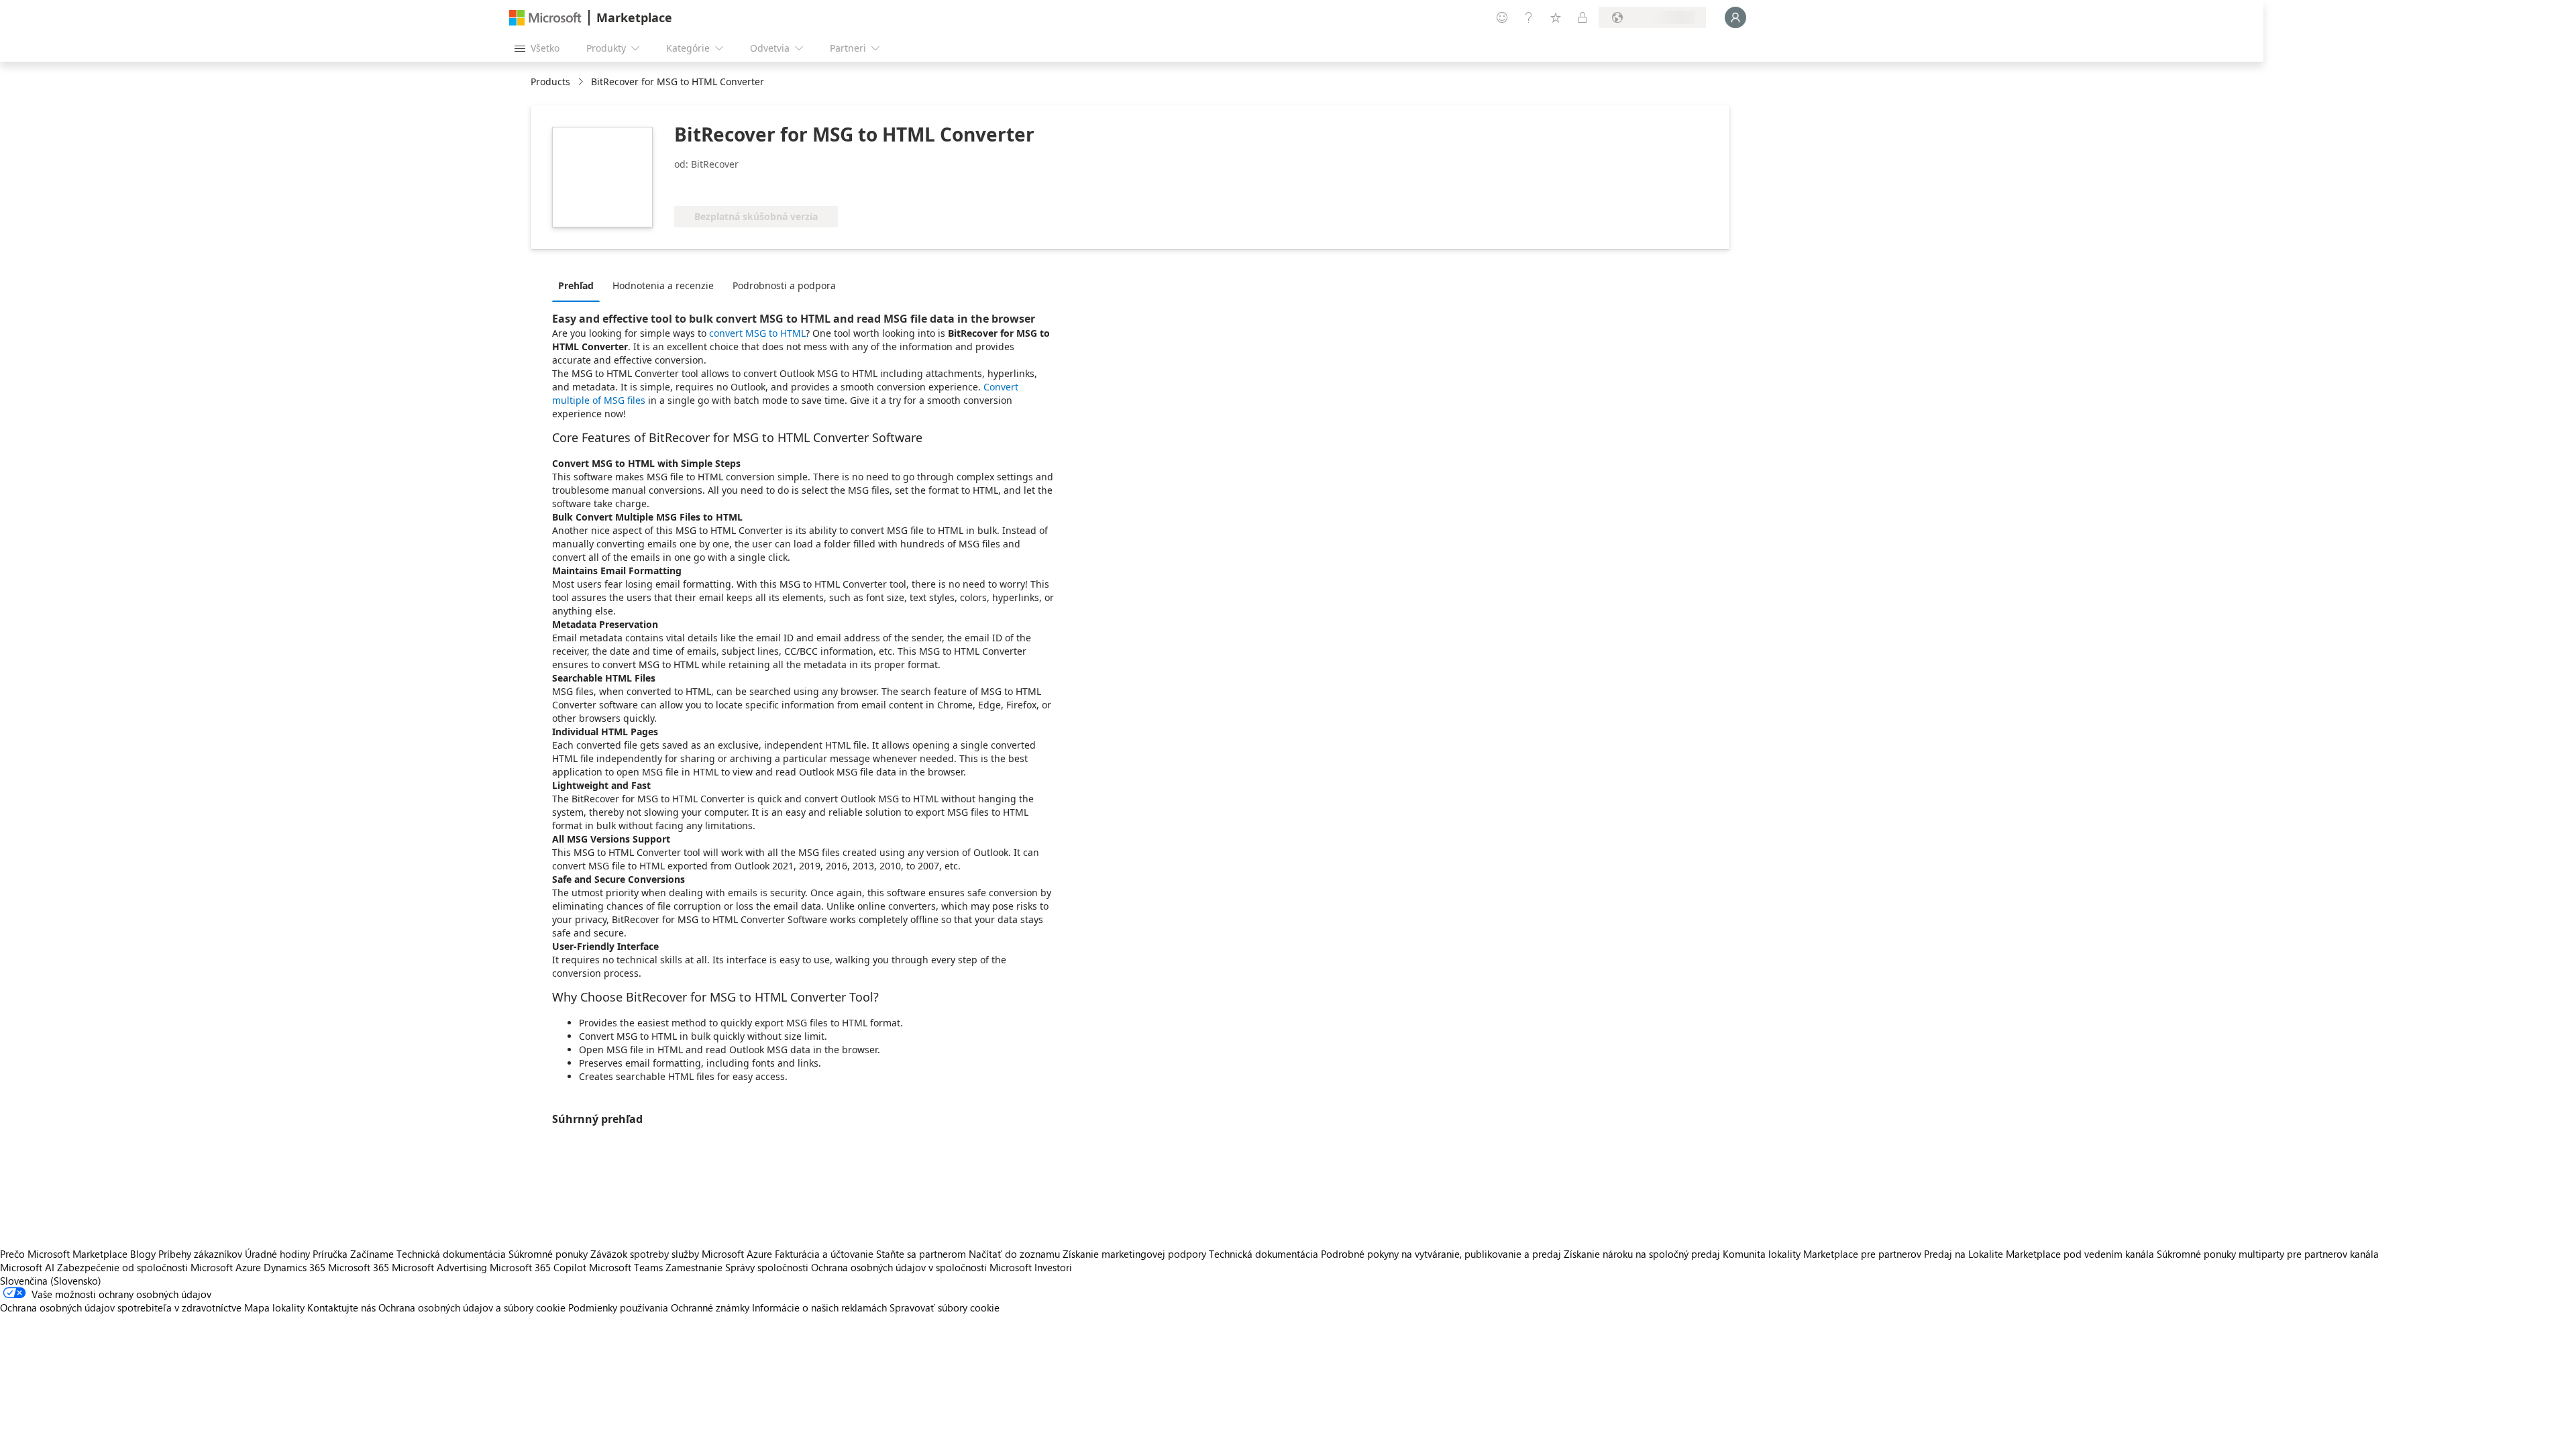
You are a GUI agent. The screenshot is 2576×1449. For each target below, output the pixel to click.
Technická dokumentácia (451, 1254)
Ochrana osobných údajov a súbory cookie (472, 1307)
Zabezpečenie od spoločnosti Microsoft (145, 1267)
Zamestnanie (694, 1267)
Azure (248, 1267)
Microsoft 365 (359, 1267)
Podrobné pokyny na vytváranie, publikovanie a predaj (1441, 1254)
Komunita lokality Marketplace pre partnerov (1822, 1254)
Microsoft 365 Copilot (538, 1267)
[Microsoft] (545, 18)
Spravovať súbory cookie (945, 1307)
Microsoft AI (27, 1267)
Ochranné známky (710, 1307)
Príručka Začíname (353, 1254)
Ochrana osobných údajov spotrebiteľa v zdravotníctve (121, 1307)
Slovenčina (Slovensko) (51, 1281)
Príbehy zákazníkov (200, 1254)
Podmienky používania (618, 1307)
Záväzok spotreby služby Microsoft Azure (683, 1254)
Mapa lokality (274, 1307)
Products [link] (550, 82)
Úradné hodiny (277, 1254)
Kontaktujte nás (341, 1307)
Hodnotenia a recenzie (663, 285)
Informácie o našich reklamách (819, 1307)
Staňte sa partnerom (921, 1254)
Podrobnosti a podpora (784, 285)
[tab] (579, 285)
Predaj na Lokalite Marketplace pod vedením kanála (2039, 1254)
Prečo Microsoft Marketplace (64, 1254)
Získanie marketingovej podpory (1134, 1254)
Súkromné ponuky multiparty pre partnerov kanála (2268, 1254)
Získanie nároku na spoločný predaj (1642, 1254)
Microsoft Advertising (439, 1267)
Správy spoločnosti (767, 1267)
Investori (1053, 1267)
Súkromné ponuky (548, 1254)
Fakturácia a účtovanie (824, 1254)
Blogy (143, 1254)
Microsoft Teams (626, 1267)
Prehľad (576, 285)
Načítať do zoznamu (1014, 1254)
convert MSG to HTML (757, 333)
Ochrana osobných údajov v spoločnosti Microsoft (921, 1267)
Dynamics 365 (294, 1267)
